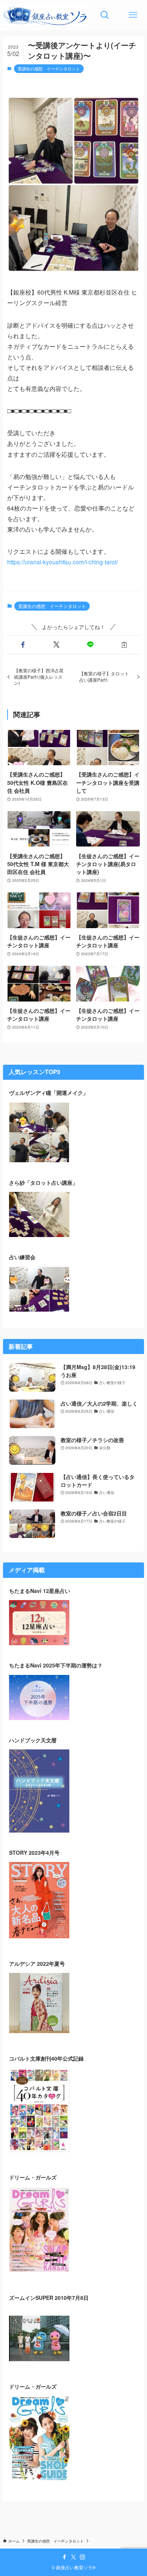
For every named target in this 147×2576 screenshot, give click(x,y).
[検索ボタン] (105, 15)
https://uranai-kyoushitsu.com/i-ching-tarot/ (63, 562)
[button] (23, 645)
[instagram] (83, 2557)
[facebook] (64, 2557)
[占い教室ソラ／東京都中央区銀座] (45, 15)
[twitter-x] (73, 2557)
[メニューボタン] (133, 15)
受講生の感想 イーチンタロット (49, 68)
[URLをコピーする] (124, 645)
